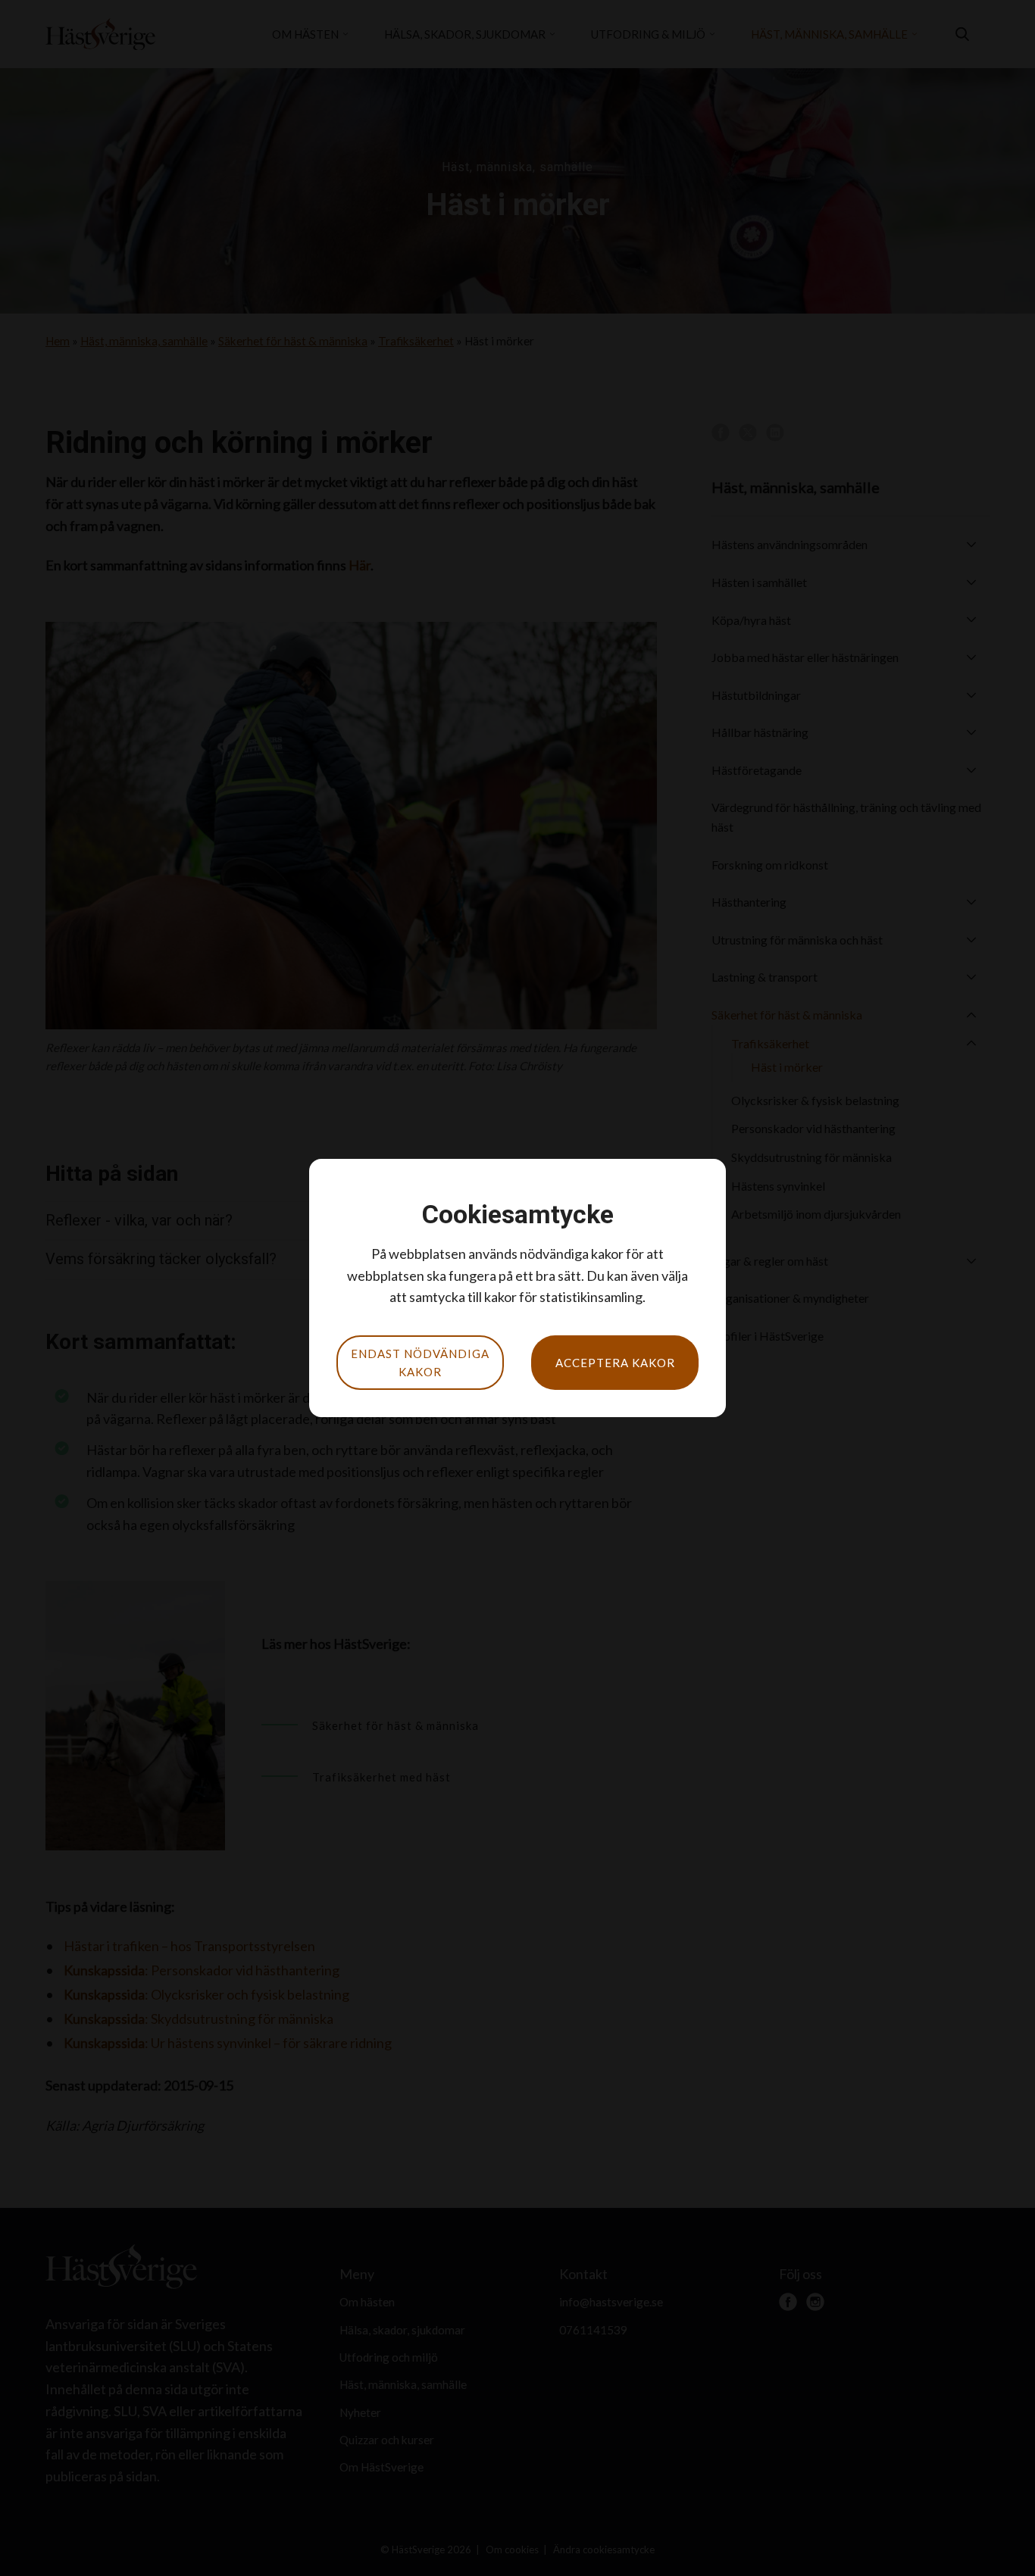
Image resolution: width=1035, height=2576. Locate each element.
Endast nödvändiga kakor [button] (420, 1363)
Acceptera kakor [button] (615, 1363)
